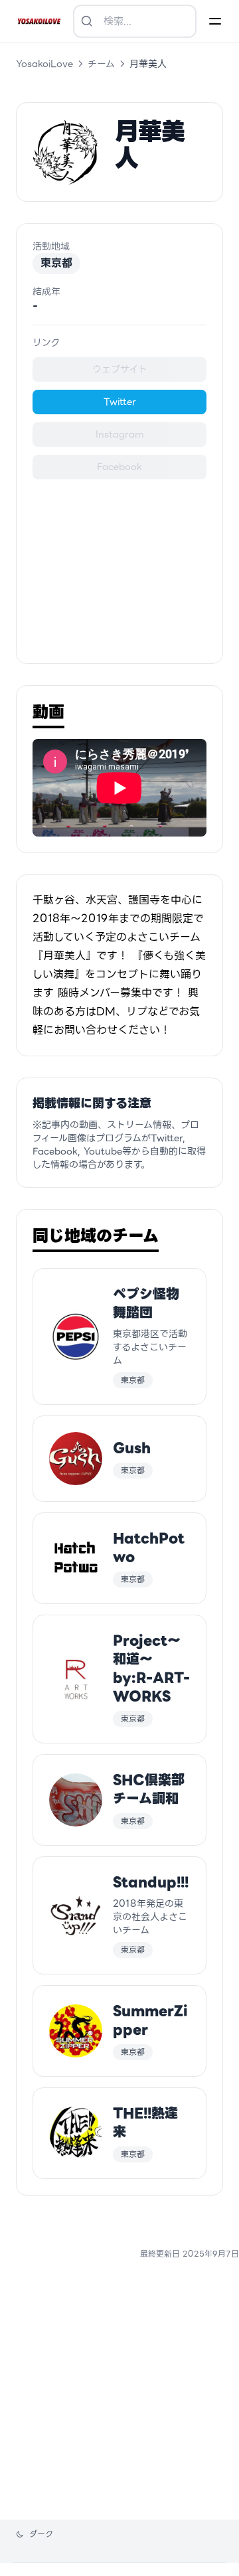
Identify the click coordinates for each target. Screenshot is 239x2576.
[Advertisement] (119, 563)
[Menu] (215, 21)
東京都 (56, 263)
